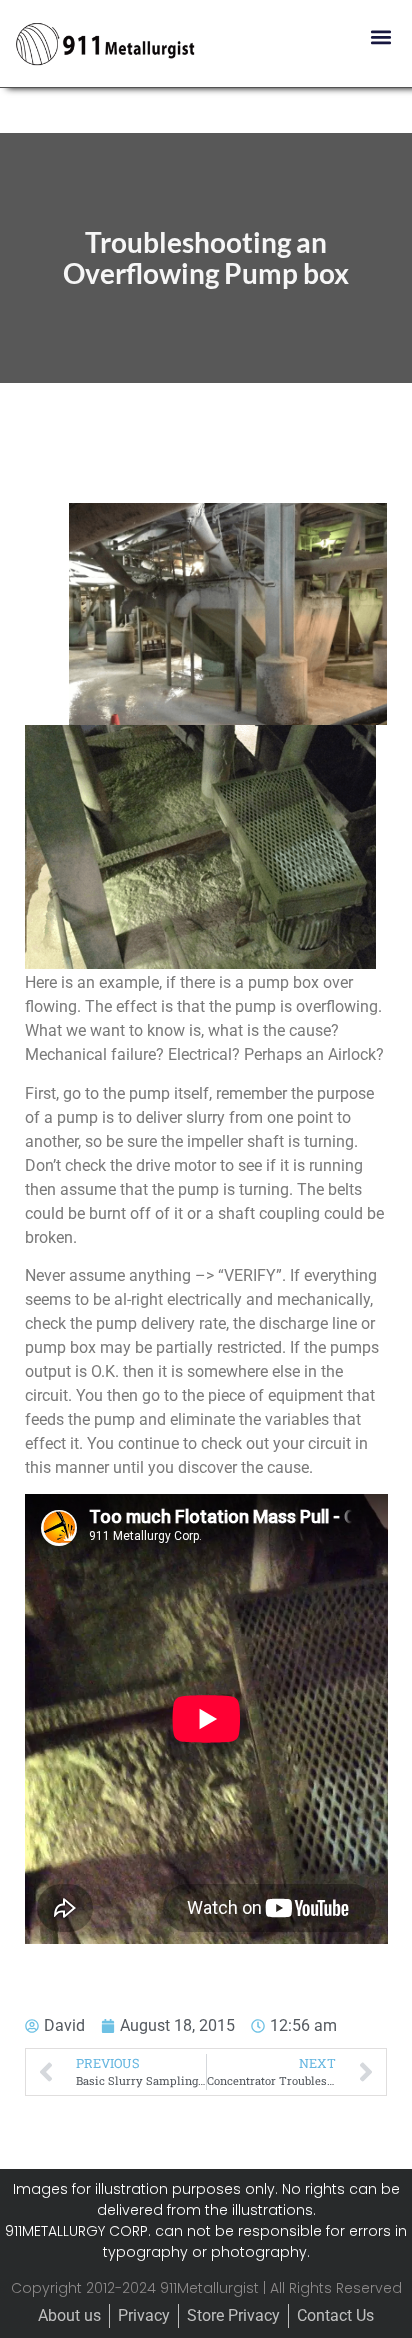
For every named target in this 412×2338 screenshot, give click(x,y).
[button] (380, 36)
